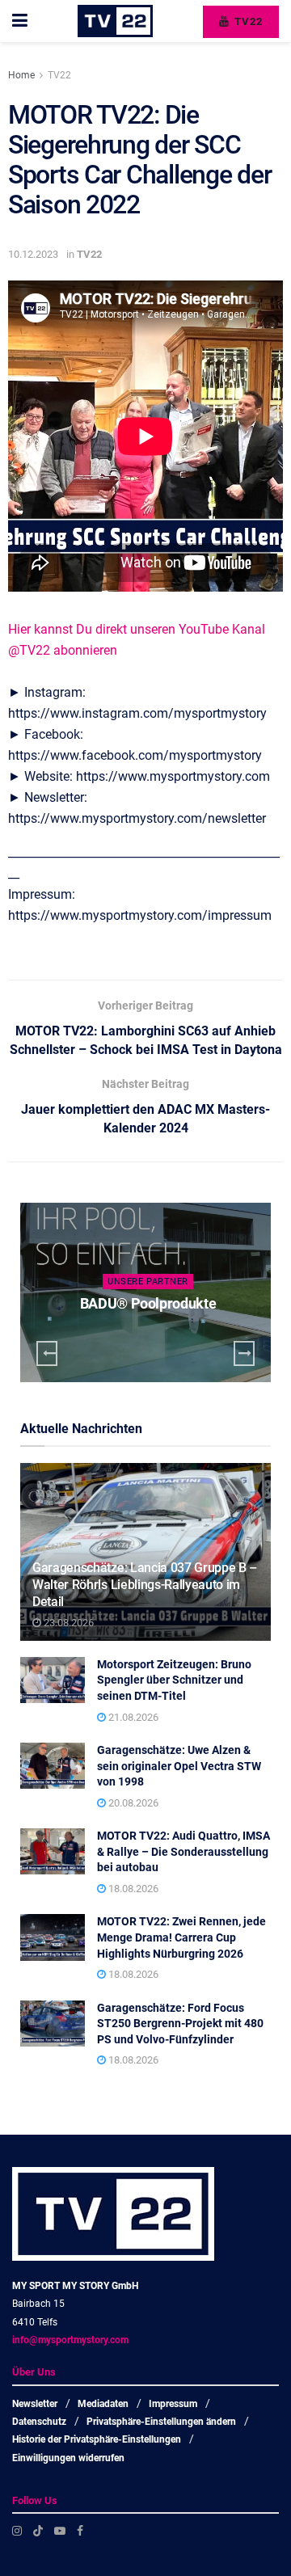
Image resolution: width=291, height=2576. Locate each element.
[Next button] (244, 1353)
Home (21, 75)
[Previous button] (47, 1353)
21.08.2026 (132, 1717)
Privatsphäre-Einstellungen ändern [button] (161, 2422)
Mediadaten (103, 2404)
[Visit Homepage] (115, 21)
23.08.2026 (67, 1623)
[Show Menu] (20, 21)
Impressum (173, 2404)
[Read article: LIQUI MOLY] (145, 1292)
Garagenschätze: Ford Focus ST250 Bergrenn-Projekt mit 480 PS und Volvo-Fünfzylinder (180, 2024)
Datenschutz (39, 2422)
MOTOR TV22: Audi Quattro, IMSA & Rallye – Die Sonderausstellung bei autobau (183, 1851)
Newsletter (35, 2404)
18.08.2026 (132, 1889)
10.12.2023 (33, 254)
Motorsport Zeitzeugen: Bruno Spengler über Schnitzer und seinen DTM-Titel (174, 1680)
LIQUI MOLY (148, 1303)
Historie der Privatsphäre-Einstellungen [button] (97, 2439)
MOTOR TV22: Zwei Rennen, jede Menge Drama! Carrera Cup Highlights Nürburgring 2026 (181, 1937)
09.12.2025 (152, 1336)
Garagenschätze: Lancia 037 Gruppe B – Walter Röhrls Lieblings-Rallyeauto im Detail (145, 1585)
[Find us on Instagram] (17, 2531)
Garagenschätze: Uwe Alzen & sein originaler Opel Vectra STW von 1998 (179, 1766)
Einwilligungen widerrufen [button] (68, 2458)
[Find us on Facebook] (80, 2531)
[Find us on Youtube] (60, 2531)
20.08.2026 (132, 1803)
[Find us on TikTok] (38, 2531)
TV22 (247, 21)
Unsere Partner (148, 1282)
